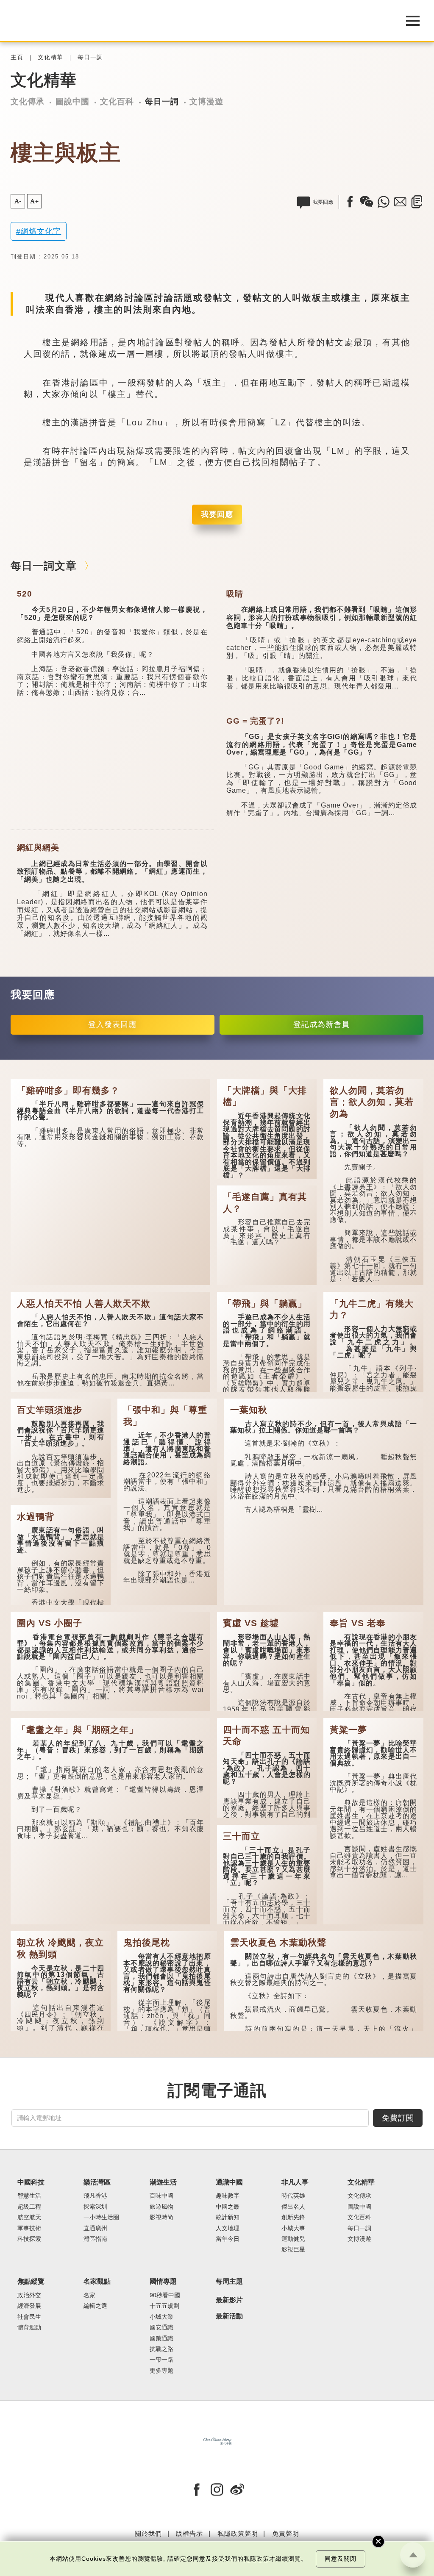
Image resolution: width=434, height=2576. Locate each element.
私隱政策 (256, 2559)
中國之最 (228, 2207)
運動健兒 (293, 2239)
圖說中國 (72, 101)
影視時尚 (161, 2217)
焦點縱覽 (31, 2281)
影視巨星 (293, 2250)
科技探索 (29, 2239)
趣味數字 (228, 2196)
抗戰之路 (161, 2349)
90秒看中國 (165, 2295)
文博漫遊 (206, 101)
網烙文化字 (41, 231)
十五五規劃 (164, 2306)
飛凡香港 (95, 2196)
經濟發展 (29, 2306)
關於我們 (148, 2533)
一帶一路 (161, 2360)
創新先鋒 (293, 2217)
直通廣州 (95, 2228)
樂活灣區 (97, 2182)
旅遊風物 (161, 2207)
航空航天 (29, 2217)
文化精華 (50, 57)
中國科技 (31, 2182)
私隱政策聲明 (238, 2533)
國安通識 (161, 2328)
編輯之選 (95, 2306)
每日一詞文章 (44, 566)
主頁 (17, 57)
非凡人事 (295, 2182)
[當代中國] (196, 21)
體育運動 (29, 2328)
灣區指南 (95, 2239)
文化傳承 (28, 101)
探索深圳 (95, 2207)
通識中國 (229, 2182)
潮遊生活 (163, 2182)
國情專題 (163, 2281)
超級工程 (29, 2207)
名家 (89, 2295)
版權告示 (189, 2533)
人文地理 (228, 2228)
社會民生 (29, 2317)
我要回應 (217, 514)
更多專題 (161, 2371)
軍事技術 (29, 2228)
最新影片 (229, 2300)
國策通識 (161, 2339)
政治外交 (29, 2295)
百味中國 (161, 2196)
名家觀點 (97, 2281)
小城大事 (293, 2228)
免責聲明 (286, 2533)
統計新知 (228, 2217)
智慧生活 (29, 2196)
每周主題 (229, 2281)
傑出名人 (293, 2207)
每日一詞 (90, 57)
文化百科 (117, 101)
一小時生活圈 (101, 2217)
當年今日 (228, 2239)
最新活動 (229, 2316)
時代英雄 (293, 2196)
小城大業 (161, 2317)
